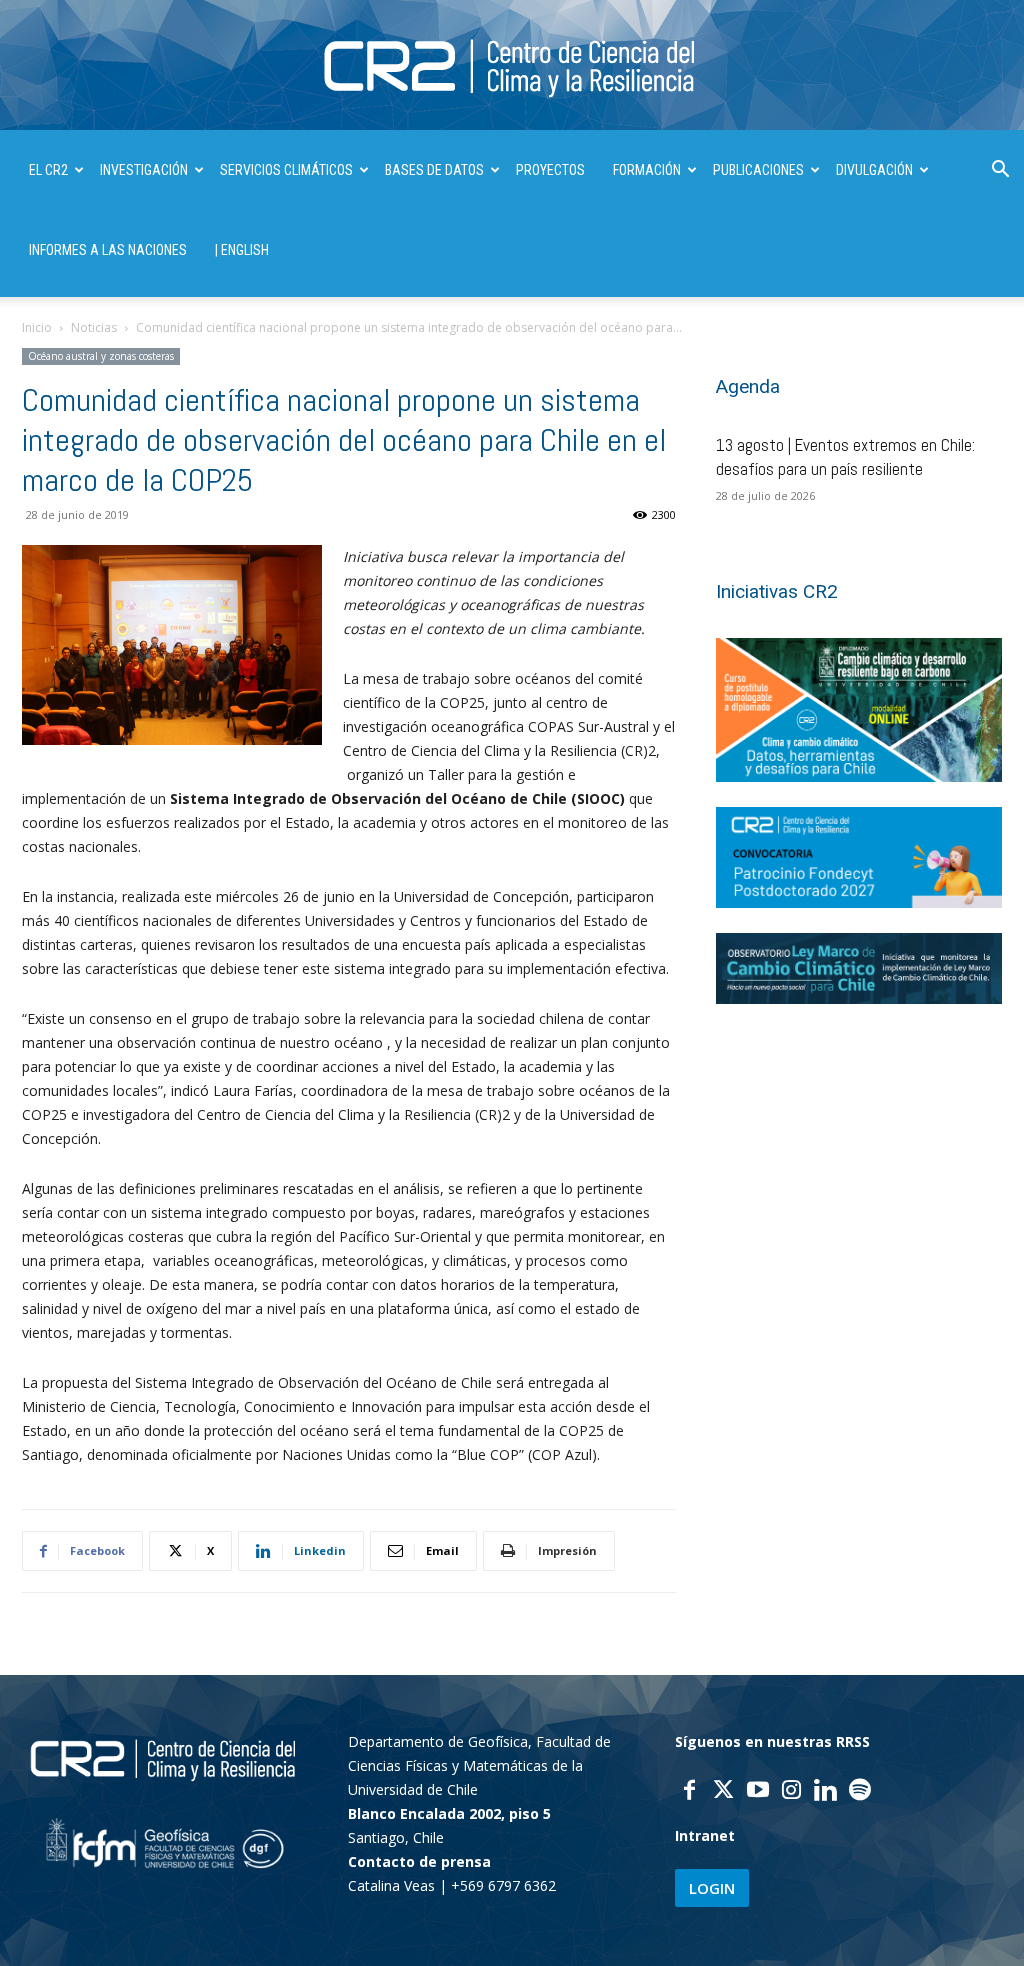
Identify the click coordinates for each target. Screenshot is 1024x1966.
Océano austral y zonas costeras (101, 356)
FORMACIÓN (647, 170)
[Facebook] (690, 1792)
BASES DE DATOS (434, 170)
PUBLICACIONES (758, 170)
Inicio (37, 327)
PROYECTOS (550, 170)
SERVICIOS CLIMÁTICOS (286, 170)
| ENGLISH (242, 250)
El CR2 (48, 170)
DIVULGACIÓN (874, 170)
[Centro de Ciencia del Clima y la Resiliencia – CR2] (512, 66)
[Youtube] (758, 1792)
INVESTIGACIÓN (144, 170)
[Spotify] (860, 1792)
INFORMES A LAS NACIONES (108, 250)
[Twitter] (724, 1792)
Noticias (94, 327)
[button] (1000, 171)
